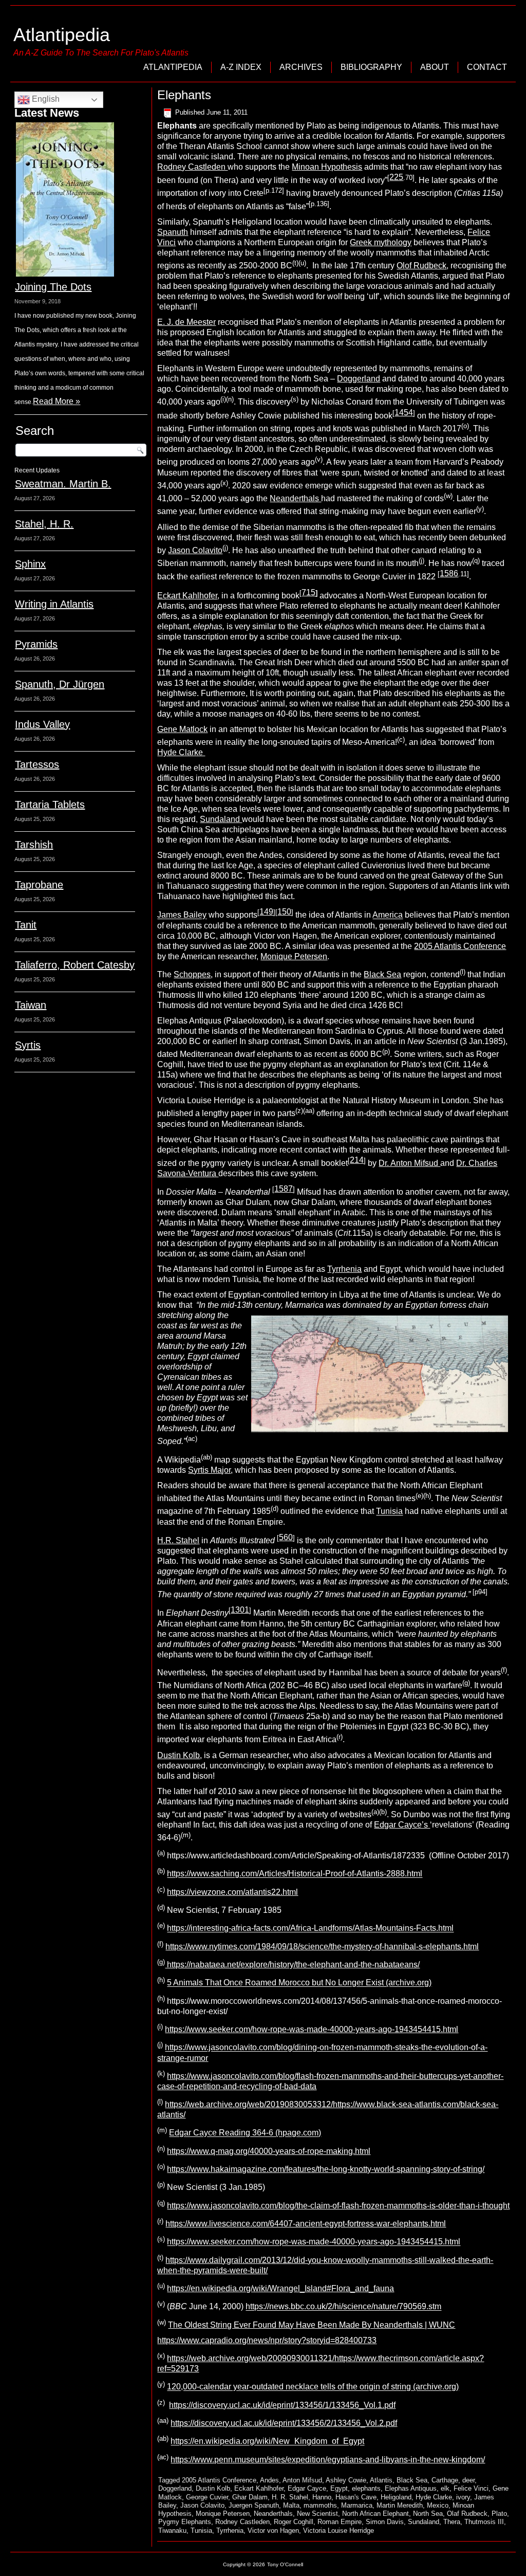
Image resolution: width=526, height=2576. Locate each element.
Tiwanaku (172, 2531)
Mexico (438, 2505)
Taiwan (31, 1005)
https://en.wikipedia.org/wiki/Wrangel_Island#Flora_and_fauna (280, 2288)
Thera (452, 2522)
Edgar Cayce (307, 2488)
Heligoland (396, 2497)
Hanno (322, 2497)
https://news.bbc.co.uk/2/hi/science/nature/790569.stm (343, 2307)
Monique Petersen (294, 956)
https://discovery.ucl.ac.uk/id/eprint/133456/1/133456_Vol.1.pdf (282, 2405)
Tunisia (389, 1512)
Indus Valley (42, 724)
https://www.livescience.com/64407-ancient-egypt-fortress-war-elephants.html (306, 2224)
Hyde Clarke (181, 752)
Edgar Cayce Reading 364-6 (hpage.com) (245, 2133)
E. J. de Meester (186, 322)
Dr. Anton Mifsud (409, 1163)
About (435, 67)
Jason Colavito (195, 550)
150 (284, 912)
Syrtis (28, 1045)
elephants (366, 2488)
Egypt (339, 2488)
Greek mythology (381, 242)
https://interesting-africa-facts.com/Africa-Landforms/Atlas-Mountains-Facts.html (310, 1929)
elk (445, 2488)
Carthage (445, 2480)
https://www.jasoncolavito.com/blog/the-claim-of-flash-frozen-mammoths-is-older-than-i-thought (338, 2206)
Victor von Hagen (273, 2531)
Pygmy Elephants (185, 2522)
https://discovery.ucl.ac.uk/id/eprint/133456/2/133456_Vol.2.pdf (284, 2423)
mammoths (320, 2505)
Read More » (57, 401)
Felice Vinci (471, 2488)
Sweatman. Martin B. (63, 484)
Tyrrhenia (344, 1269)
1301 (240, 1610)
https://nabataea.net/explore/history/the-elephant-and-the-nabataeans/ (292, 1965)
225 (396, 177)
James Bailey (182, 915)
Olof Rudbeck (421, 266)
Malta (291, 2505)
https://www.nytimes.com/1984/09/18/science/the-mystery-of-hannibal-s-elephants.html (322, 1947)
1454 (404, 413)
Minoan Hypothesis (327, 167)
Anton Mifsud (302, 2480)
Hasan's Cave (356, 2497)
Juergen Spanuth (254, 2505)
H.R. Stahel (178, 1540)
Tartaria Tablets (50, 805)
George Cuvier (207, 2497)
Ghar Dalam (250, 2497)
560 (286, 1537)
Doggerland (359, 379)
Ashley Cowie (346, 2480)
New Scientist (317, 2514)
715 (308, 592)
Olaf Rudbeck (467, 2514)
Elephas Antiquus (411, 2488)
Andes (269, 2480)
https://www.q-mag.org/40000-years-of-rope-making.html (269, 2151)
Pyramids (36, 644)
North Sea (428, 2514)
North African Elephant (375, 2514)
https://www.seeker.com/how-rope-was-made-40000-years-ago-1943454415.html (312, 2029)
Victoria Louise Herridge (339, 2531)
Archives (301, 67)
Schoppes (192, 974)
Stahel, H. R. (44, 524)
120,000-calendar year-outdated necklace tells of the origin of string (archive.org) (313, 2387)
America (388, 915)
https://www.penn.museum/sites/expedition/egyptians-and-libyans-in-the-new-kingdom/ (328, 2460)
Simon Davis (385, 2522)
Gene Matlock (182, 729)
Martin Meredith (400, 2505)
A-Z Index (241, 67)
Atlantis (381, 2480)
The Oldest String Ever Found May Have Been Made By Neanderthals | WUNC (312, 2325)
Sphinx (30, 564)
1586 (449, 573)
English (45, 99)
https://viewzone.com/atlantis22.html (232, 1892)
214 (357, 1160)
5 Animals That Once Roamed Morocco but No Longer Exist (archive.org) (299, 1983)
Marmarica (357, 2505)
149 (266, 912)
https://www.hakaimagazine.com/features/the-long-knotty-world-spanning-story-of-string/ (326, 2169)
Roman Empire (340, 2522)
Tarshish (34, 845)
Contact (487, 67)
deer (468, 2480)
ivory (463, 2497)
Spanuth (173, 232)
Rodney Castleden (192, 167)
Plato (499, 2514)
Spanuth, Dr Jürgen (60, 684)
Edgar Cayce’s (402, 1825)
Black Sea (382, 974)
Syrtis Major (209, 1470)
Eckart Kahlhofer (187, 596)
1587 (284, 1189)
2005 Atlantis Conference (460, 946)
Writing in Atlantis (54, 604)
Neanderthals (295, 498)
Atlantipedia (62, 35)
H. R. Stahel (290, 2497)
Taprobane (39, 885)
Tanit (26, 925)
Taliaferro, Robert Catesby (75, 965)
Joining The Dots (53, 287)
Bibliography (371, 67)
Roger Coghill (294, 2522)
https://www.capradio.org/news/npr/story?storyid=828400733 (267, 2340)
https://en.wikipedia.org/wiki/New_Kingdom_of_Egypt (267, 2442)
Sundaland (221, 819)
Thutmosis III (484, 2522)
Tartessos (37, 764)
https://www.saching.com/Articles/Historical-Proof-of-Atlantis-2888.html (295, 1874)
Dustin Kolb (179, 1755)
